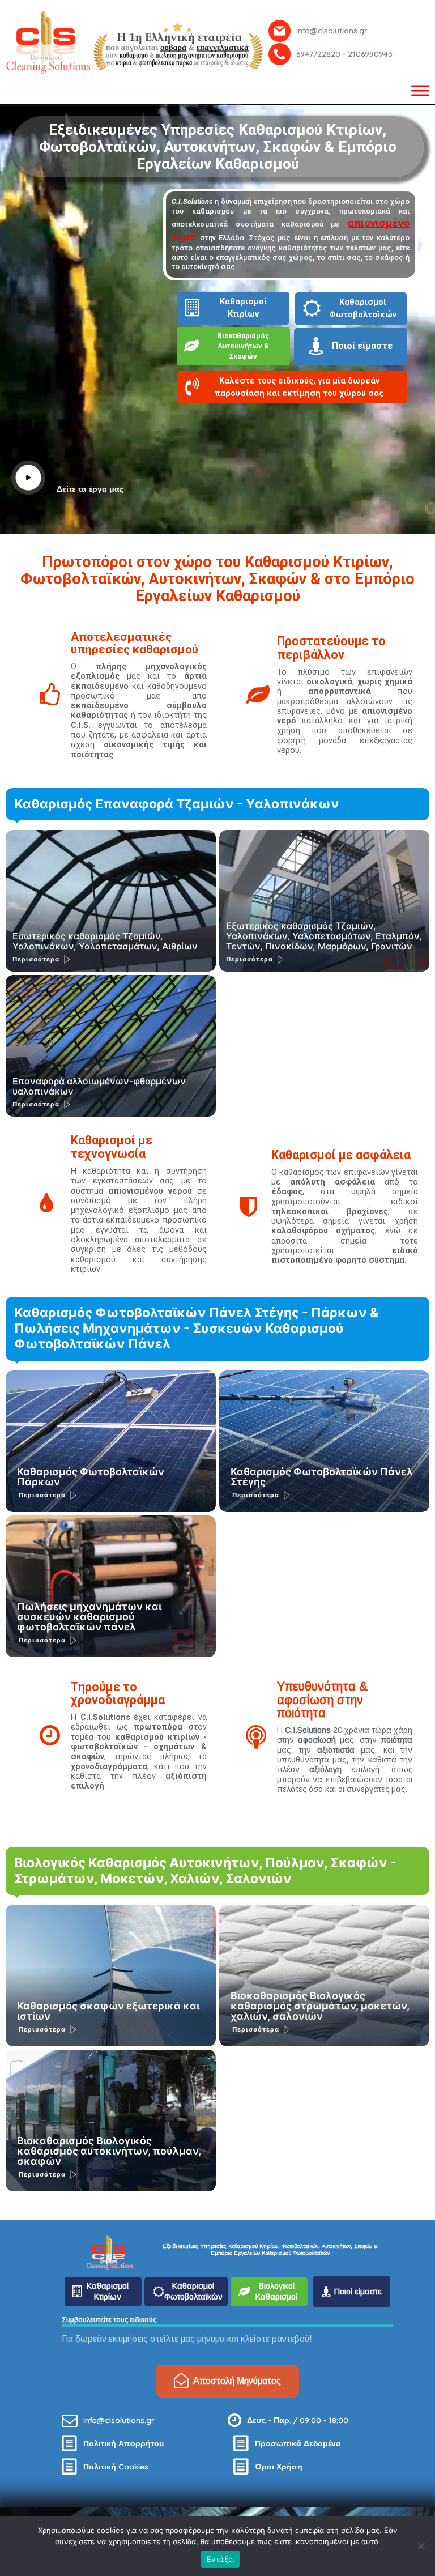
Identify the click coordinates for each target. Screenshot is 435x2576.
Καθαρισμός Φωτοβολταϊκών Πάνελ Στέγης (322, 1477)
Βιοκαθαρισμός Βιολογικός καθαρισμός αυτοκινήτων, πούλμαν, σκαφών (109, 2151)
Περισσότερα (36, 959)
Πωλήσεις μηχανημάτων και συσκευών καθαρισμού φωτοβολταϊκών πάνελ (89, 1617)
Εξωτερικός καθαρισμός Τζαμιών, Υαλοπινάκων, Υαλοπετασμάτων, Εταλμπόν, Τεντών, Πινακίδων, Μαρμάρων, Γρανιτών (324, 936)
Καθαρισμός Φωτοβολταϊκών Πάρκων (91, 1477)
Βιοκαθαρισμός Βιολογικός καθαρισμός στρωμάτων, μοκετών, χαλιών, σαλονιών (320, 2006)
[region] (217, 42)
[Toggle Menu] (420, 90)
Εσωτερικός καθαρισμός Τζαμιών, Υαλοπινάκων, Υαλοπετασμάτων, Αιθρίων (105, 941)
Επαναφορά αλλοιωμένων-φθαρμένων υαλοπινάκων (99, 1086)
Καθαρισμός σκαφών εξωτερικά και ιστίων (108, 2011)
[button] (298, 390)
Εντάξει (221, 2559)
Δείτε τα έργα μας (90, 489)
